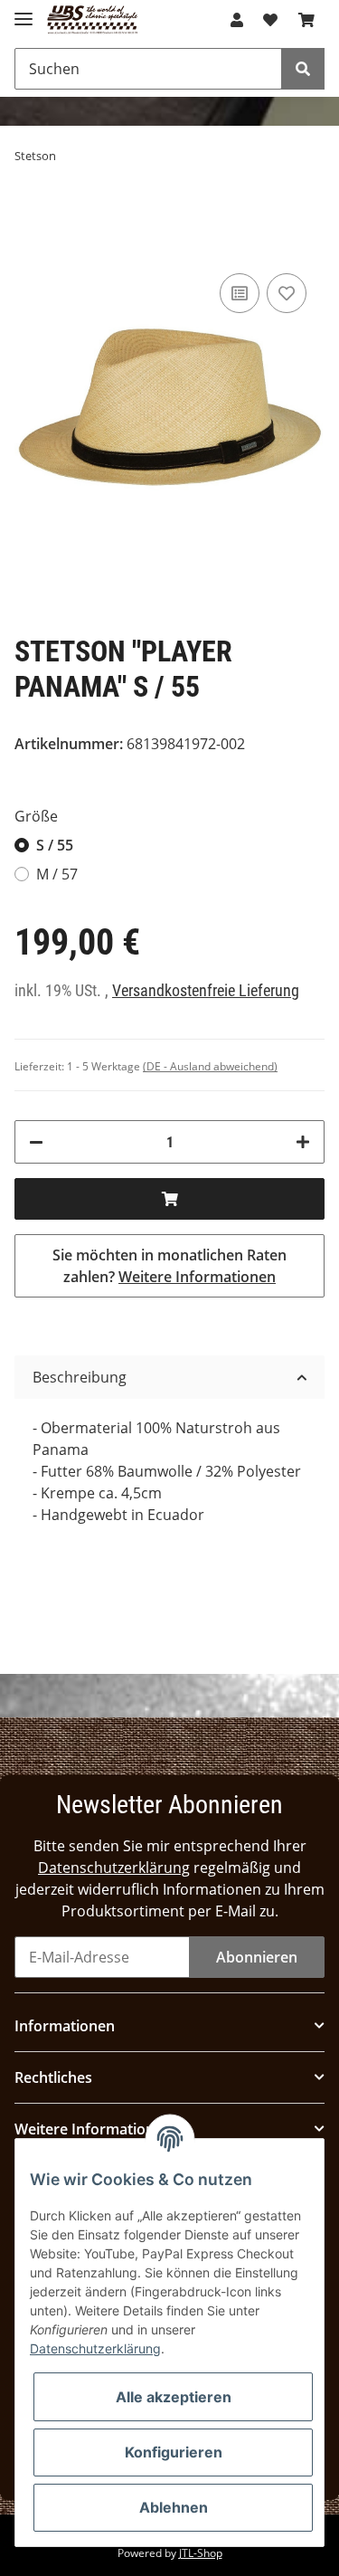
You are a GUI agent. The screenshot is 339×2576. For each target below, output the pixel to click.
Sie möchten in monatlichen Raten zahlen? (169, 1266)
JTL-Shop (201, 2553)
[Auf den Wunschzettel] (287, 293)
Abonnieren (257, 1957)
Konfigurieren (174, 2452)
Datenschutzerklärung (114, 1868)
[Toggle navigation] (24, 11)
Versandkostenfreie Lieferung (206, 991)
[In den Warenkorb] (169, 1199)
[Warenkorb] (306, 20)
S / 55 (55, 845)
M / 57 (57, 874)
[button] (237, 20)
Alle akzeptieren (174, 2397)
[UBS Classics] (93, 20)
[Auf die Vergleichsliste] (240, 293)
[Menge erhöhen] (303, 1142)
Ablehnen (174, 2507)
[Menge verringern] (36, 1142)
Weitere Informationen (197, 1277)
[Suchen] (303, 69)
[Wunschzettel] (270, 20)
